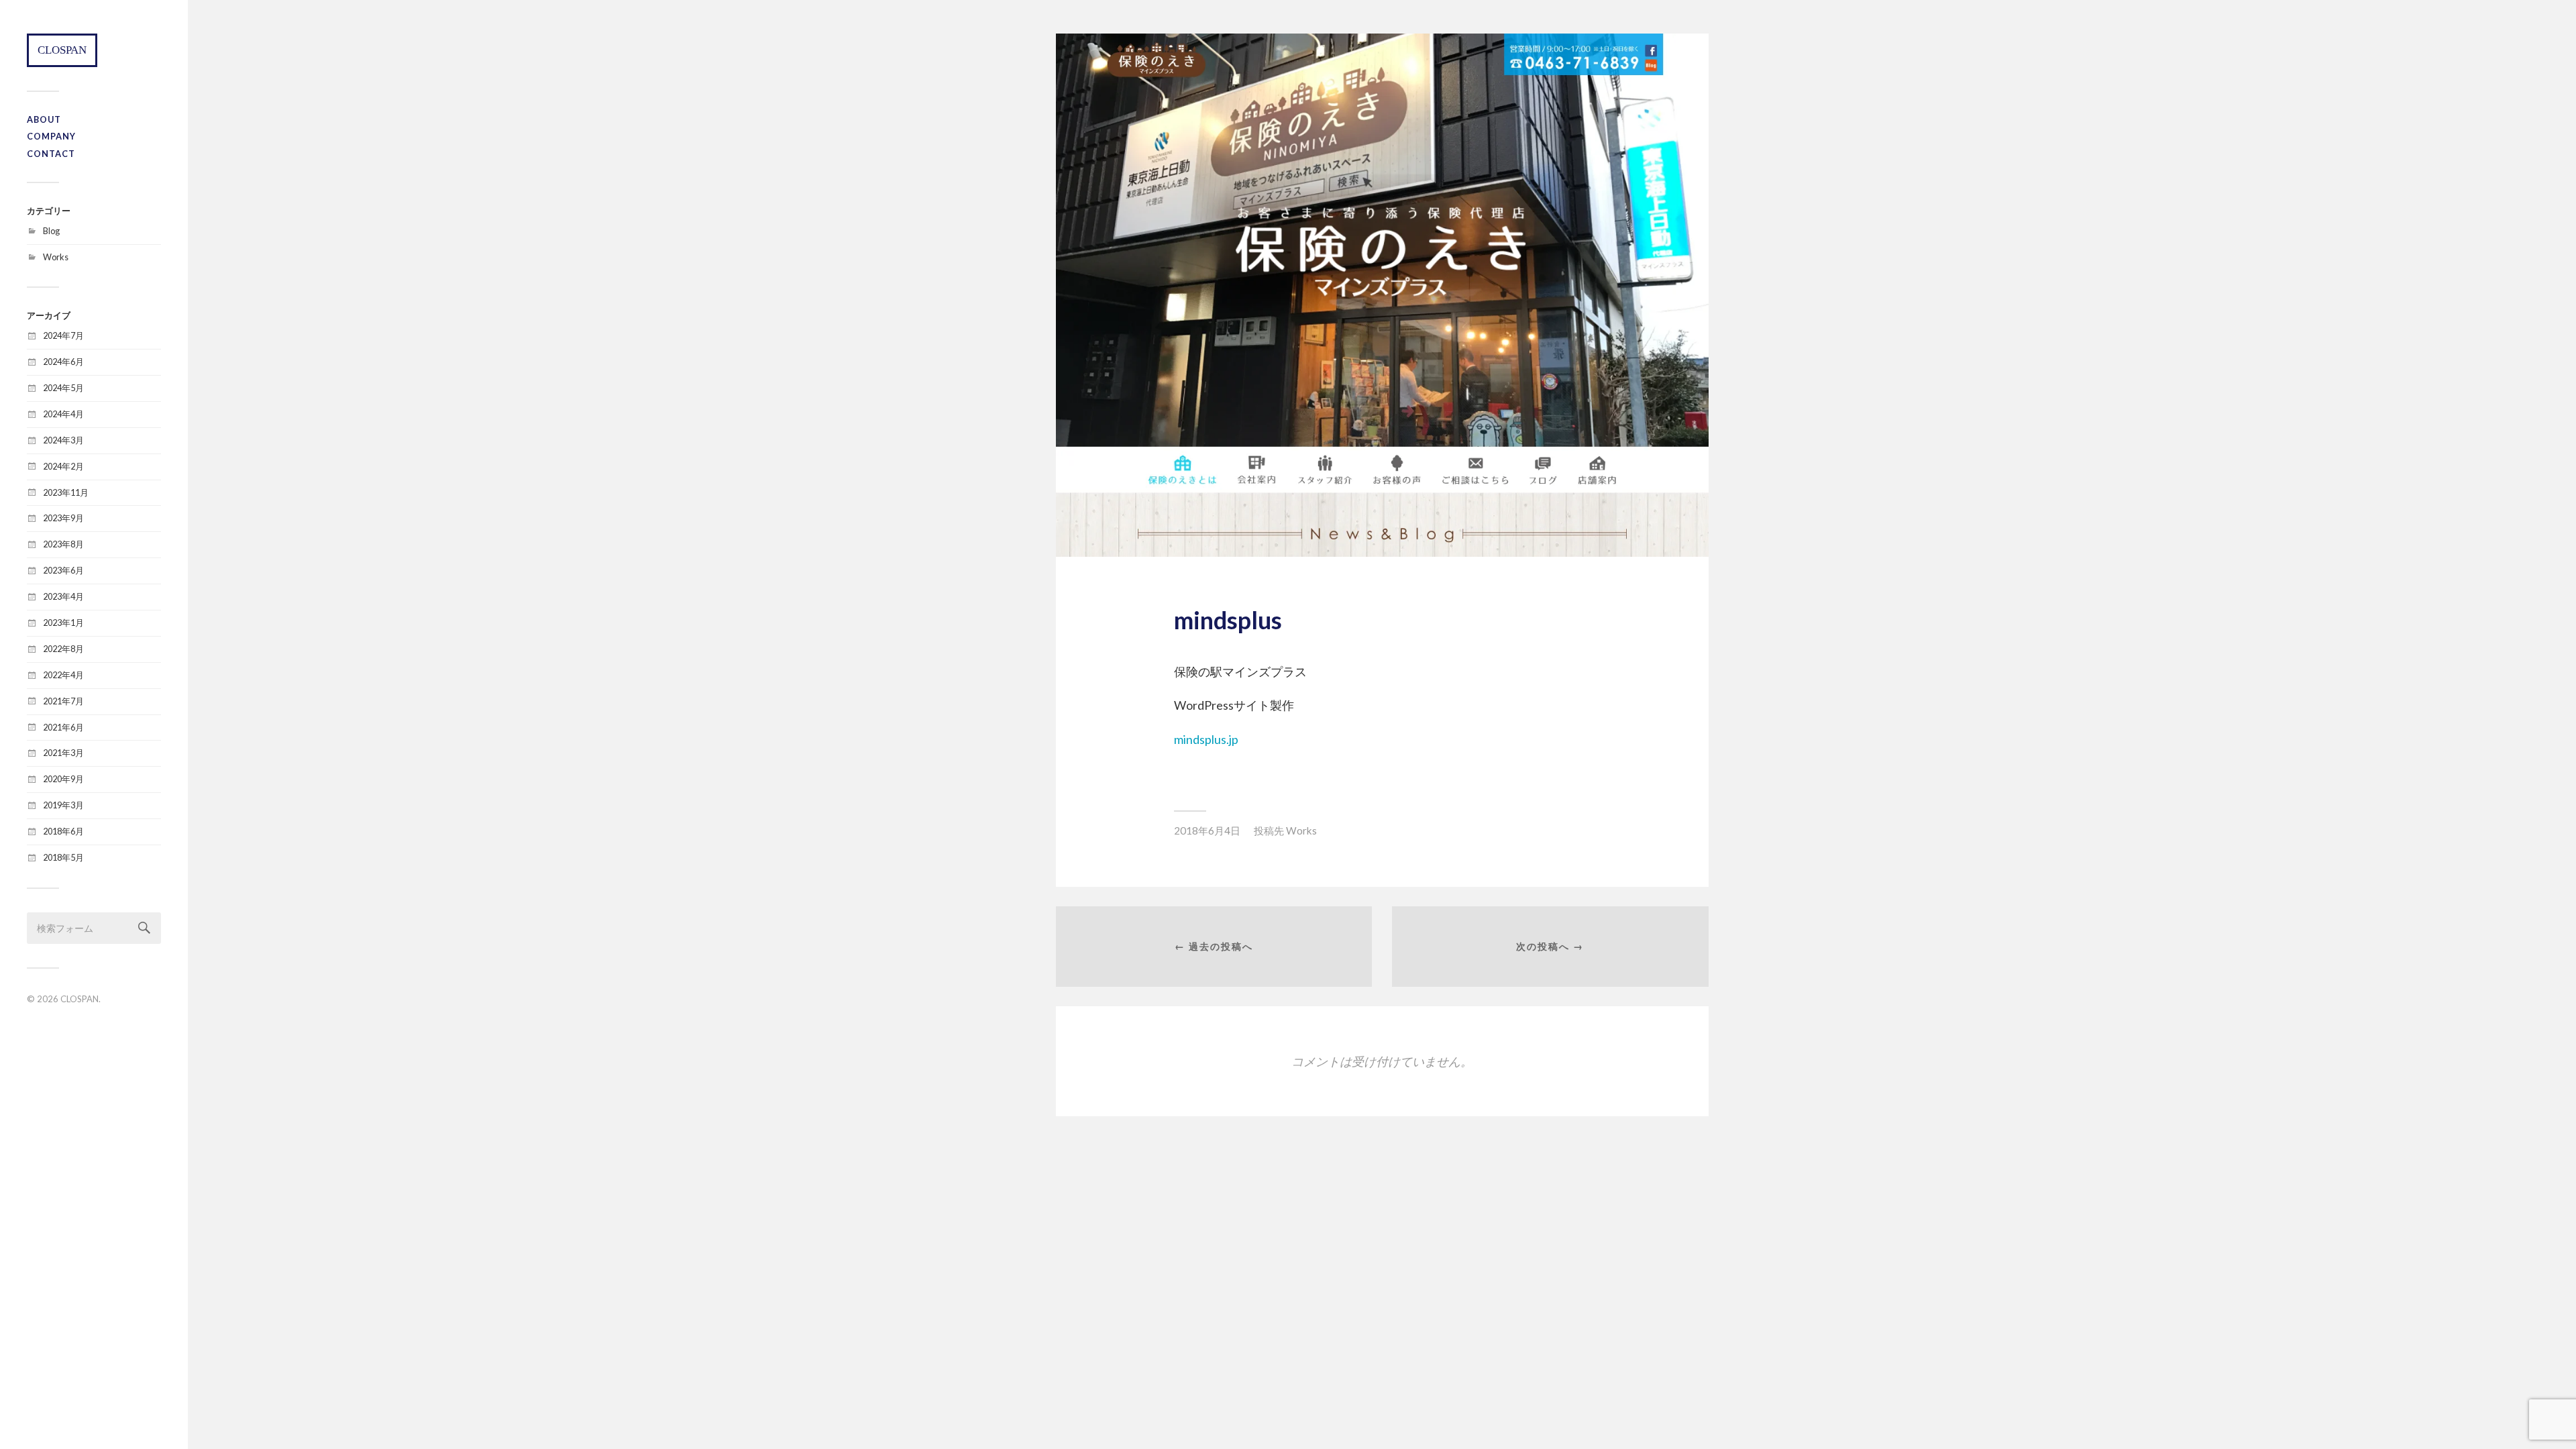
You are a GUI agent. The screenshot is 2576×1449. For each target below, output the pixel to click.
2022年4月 (63, 675)
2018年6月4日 (1207, 830)
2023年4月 (63, 596)
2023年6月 (63, 570)
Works (56, 257)
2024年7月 (63, 335)
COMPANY (51, 136)
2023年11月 (66, 492)
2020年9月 (63, 779)
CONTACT (51, 154)
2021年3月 (63, 753)
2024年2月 (63, 466)
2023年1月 (63, 623)
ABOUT (44, 119)
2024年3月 (63, 440)
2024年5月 (63, 388)
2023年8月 (63, 544)
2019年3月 (63, 805)
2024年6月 (63, 362)
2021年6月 (63, 727)
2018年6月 (63, 831)
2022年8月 (63, 649)
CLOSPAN (62, 50)
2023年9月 (63, 518)
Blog (51, 231)
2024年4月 (63, 414)
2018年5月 (63, 857)
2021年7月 (63, 701)
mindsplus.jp (1206, 739)
